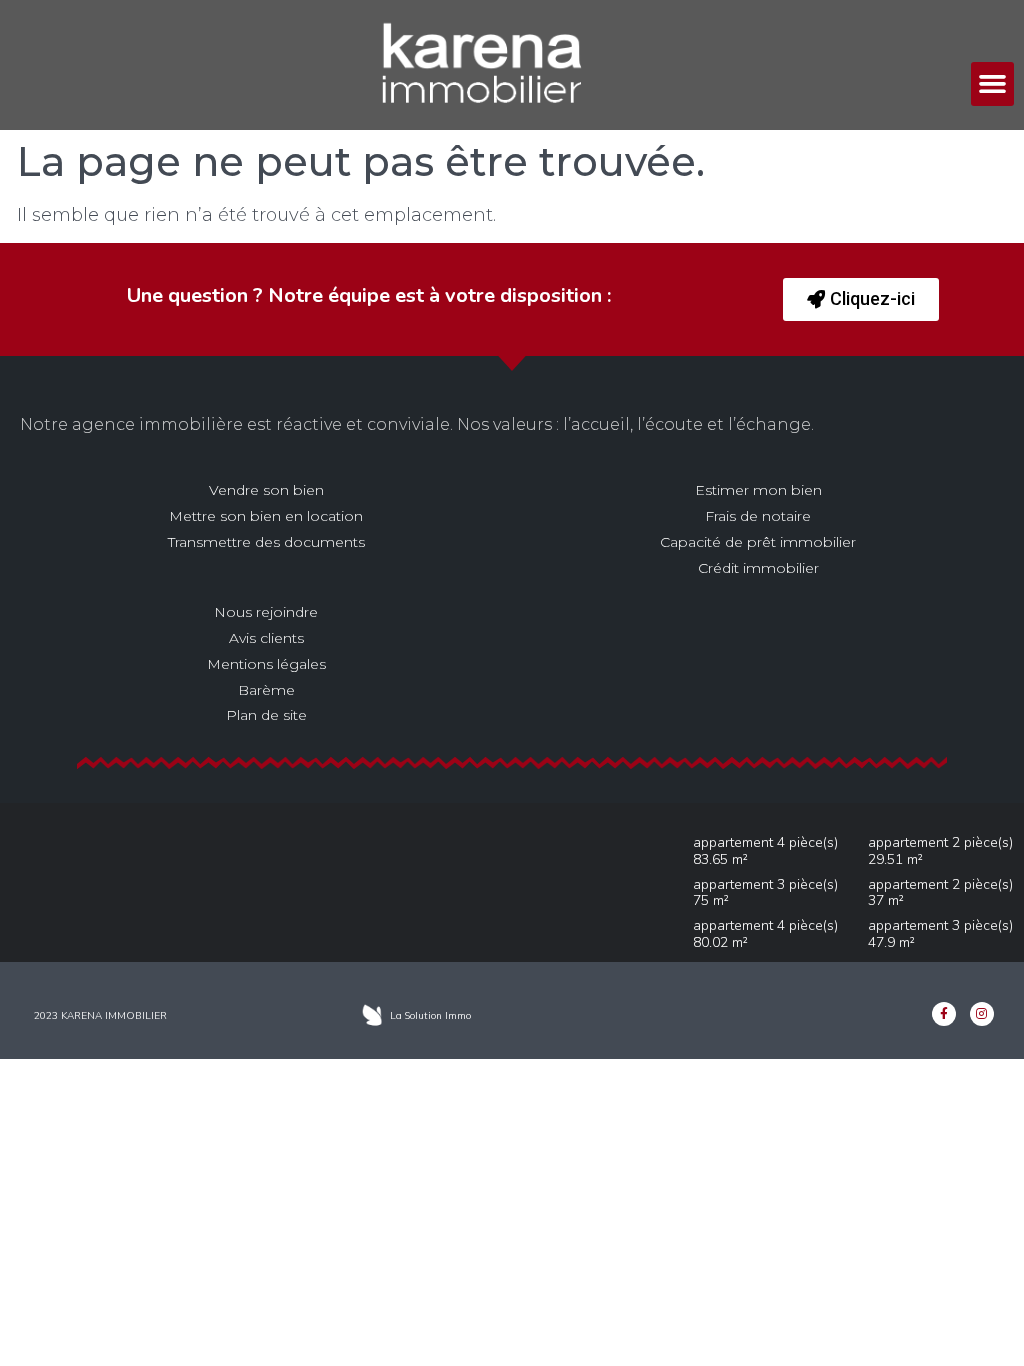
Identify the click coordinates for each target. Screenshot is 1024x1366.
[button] (993, 84)
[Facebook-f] (944, 1014)
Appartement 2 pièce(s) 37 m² (940, 893)
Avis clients (266, 638)
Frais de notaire (758, 516)
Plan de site (266, 715)
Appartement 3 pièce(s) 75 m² (765, 893)
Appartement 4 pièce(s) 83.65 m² (765, 851)
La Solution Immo (430, 1015)
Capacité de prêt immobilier (758, 542)
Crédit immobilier (758, 568)
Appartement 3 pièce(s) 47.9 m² (940, 934)
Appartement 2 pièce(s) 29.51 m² (940, 851)
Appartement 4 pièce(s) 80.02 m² (765, 934)
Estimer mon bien (758, 490)
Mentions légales (266, 664)
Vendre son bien (266, 490)
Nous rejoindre (266, 612)
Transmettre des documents (266, 542)
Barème (266, 690)
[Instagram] (982, 1014)
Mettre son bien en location (266, 516)
